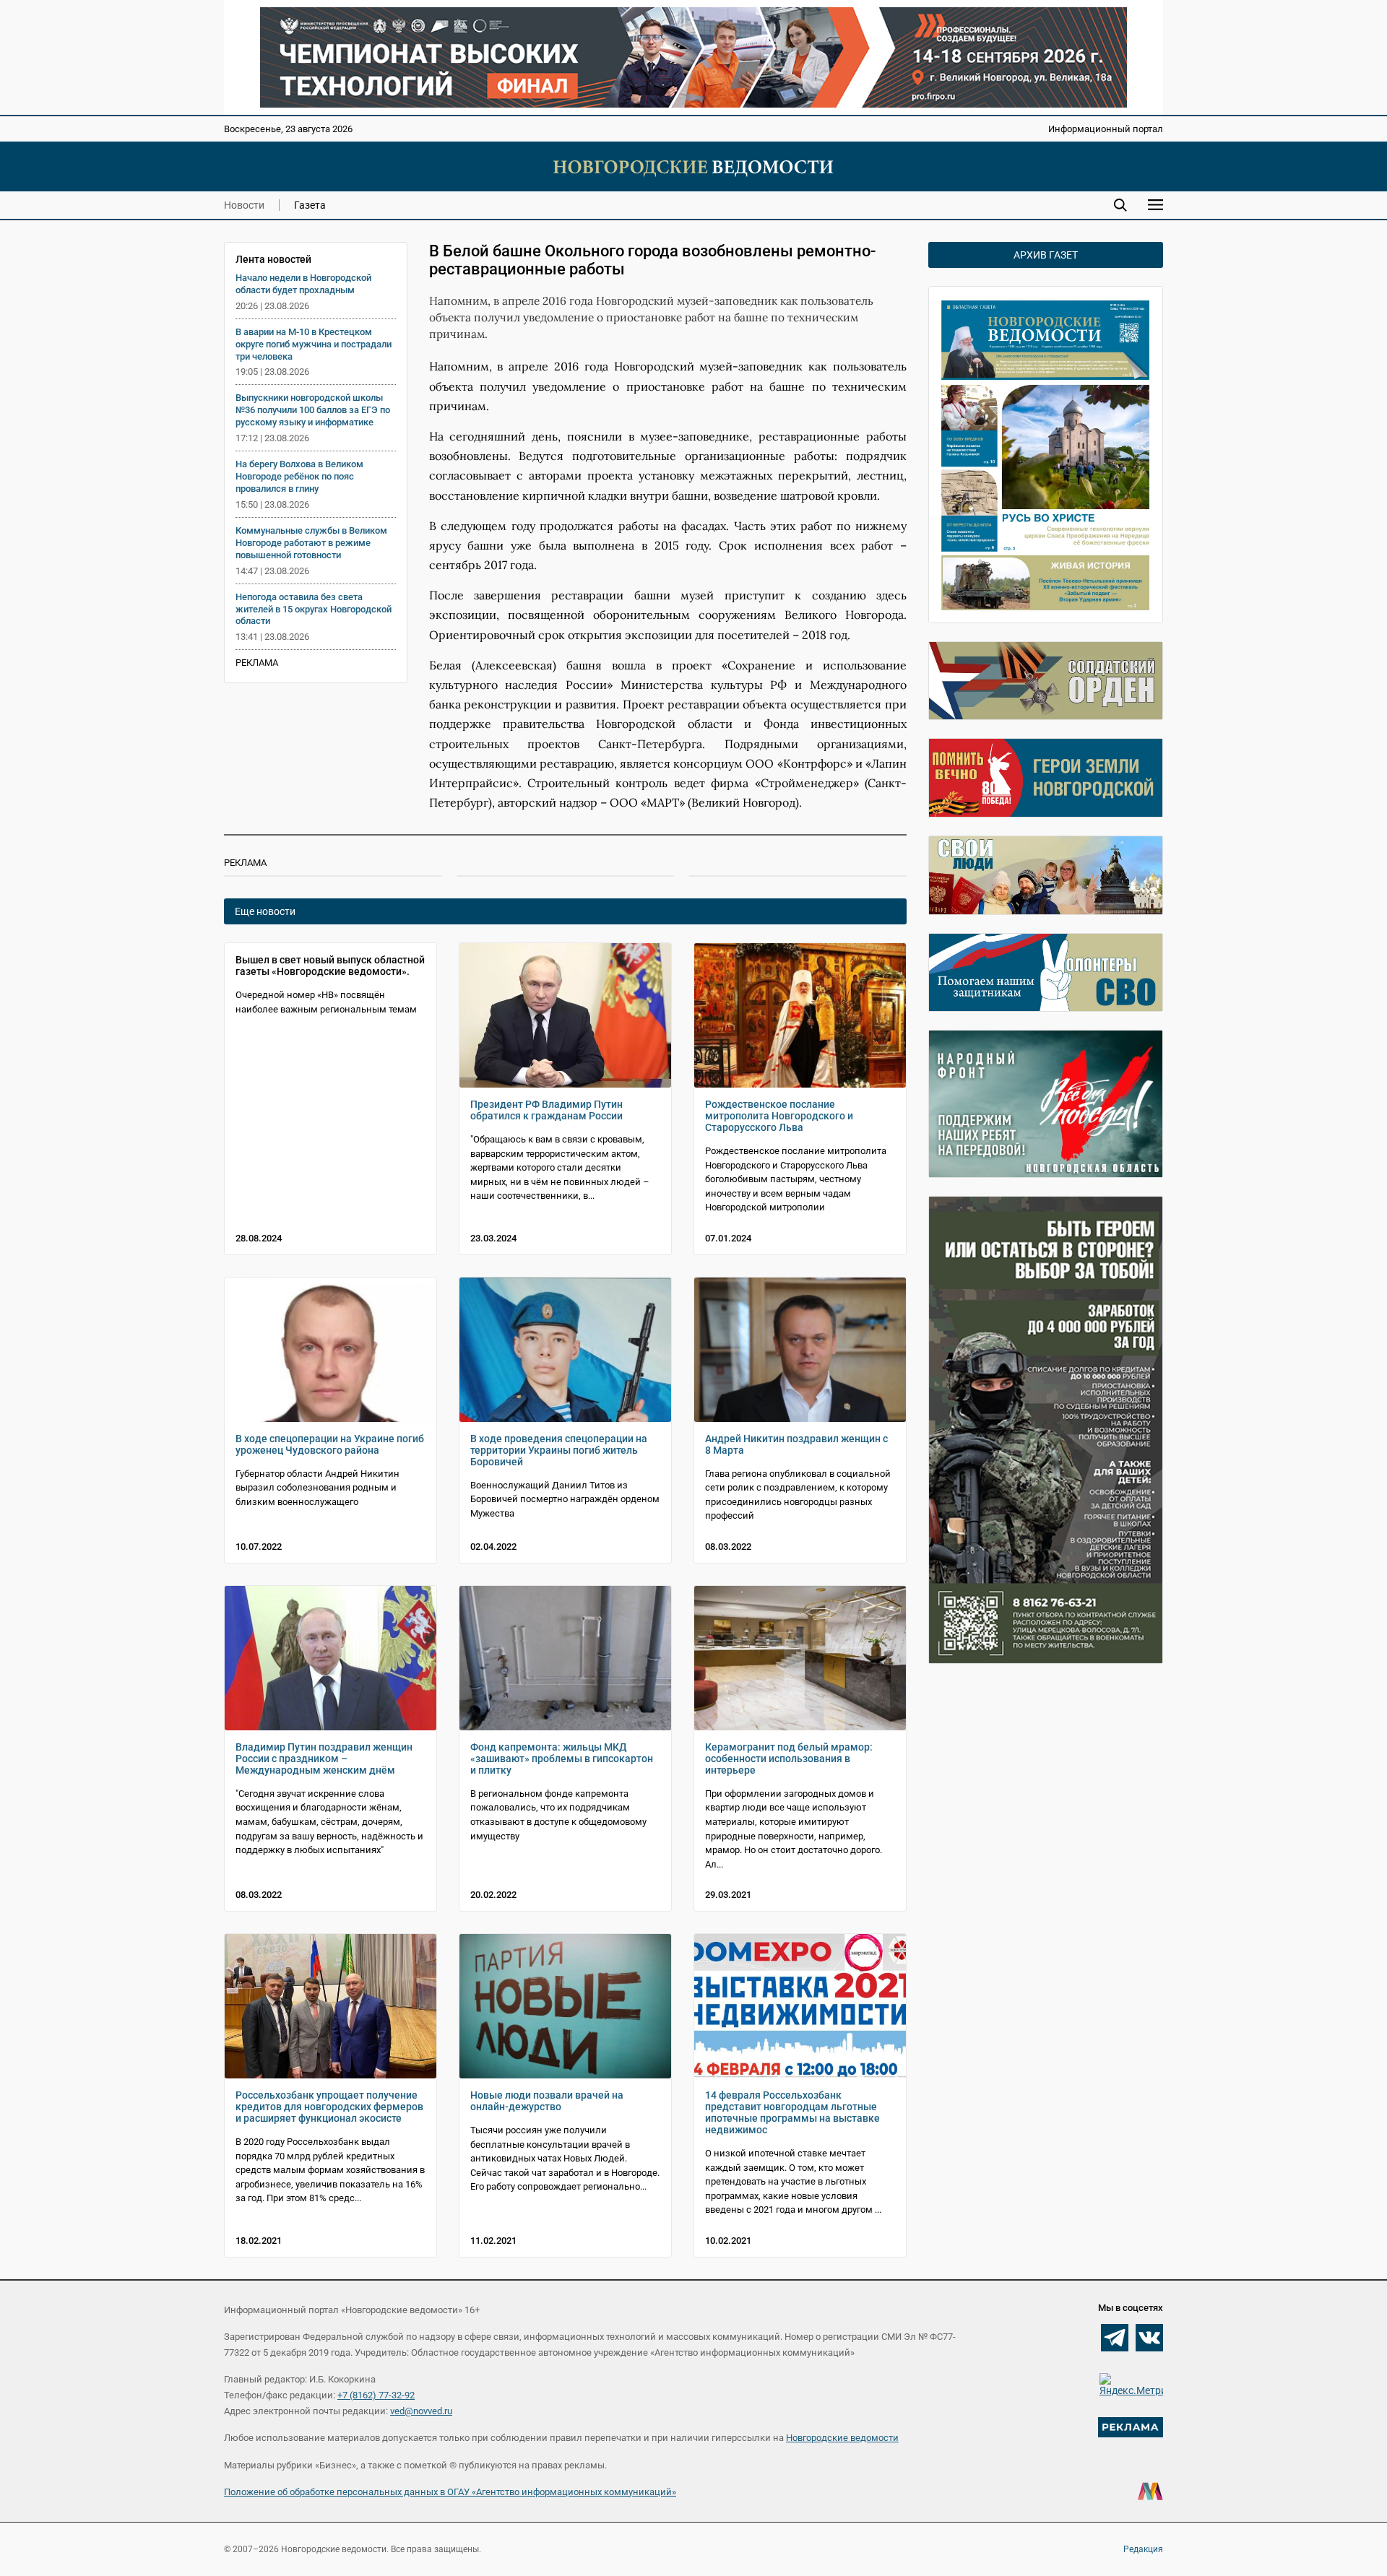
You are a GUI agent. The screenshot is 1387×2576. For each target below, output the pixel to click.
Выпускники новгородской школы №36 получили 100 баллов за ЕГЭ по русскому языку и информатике (313, 410)
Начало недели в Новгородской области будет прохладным (303, 284)
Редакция (1143, 2549)
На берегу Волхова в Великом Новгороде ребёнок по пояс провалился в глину (299, 476)
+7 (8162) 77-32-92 (376, 2395)
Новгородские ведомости (842, 2438)
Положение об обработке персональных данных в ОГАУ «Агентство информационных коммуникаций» (450, 2492)
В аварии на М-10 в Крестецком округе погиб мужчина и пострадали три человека (314, 344)
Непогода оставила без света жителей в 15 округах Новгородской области (314, 609)
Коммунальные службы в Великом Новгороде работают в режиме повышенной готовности (311, 543)
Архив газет (1046, 255)
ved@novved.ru (421, 2411)
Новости (244, 205)
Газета (310, 205)
